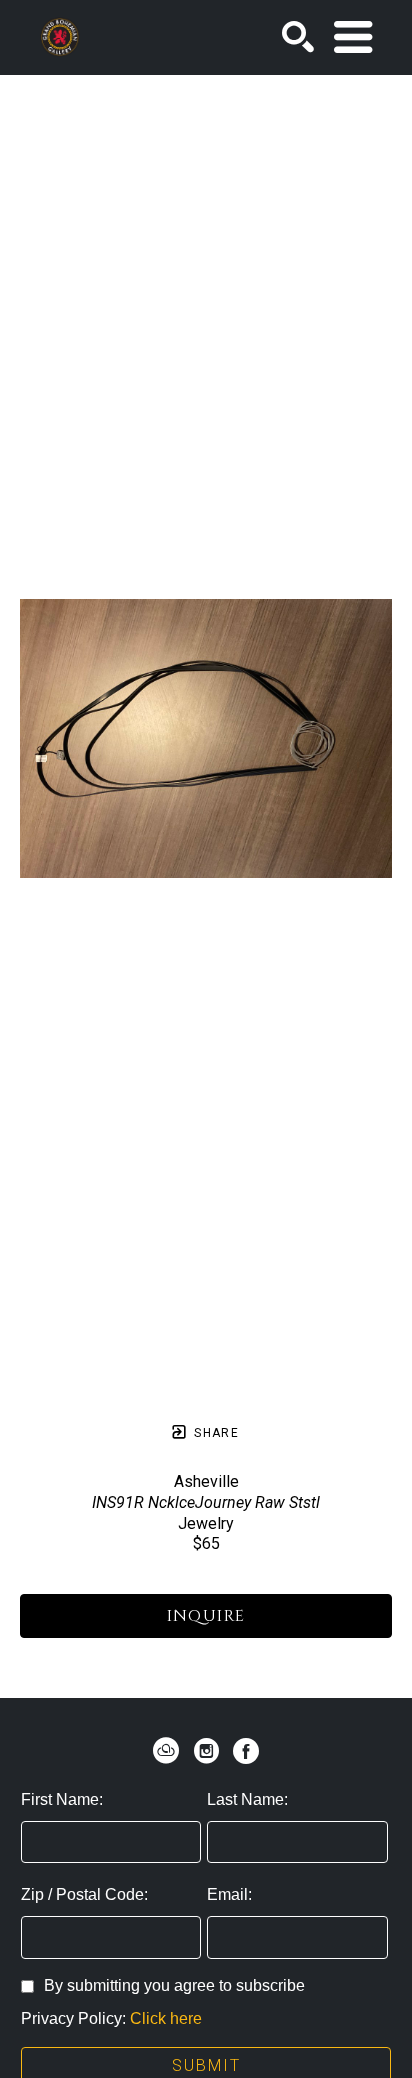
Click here (166, 2018)
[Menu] (353, 37)
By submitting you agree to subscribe (174, 1985)
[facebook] (246, 1751)
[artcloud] (166, 1751)
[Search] (298, 37)
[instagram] (206, 1751)
